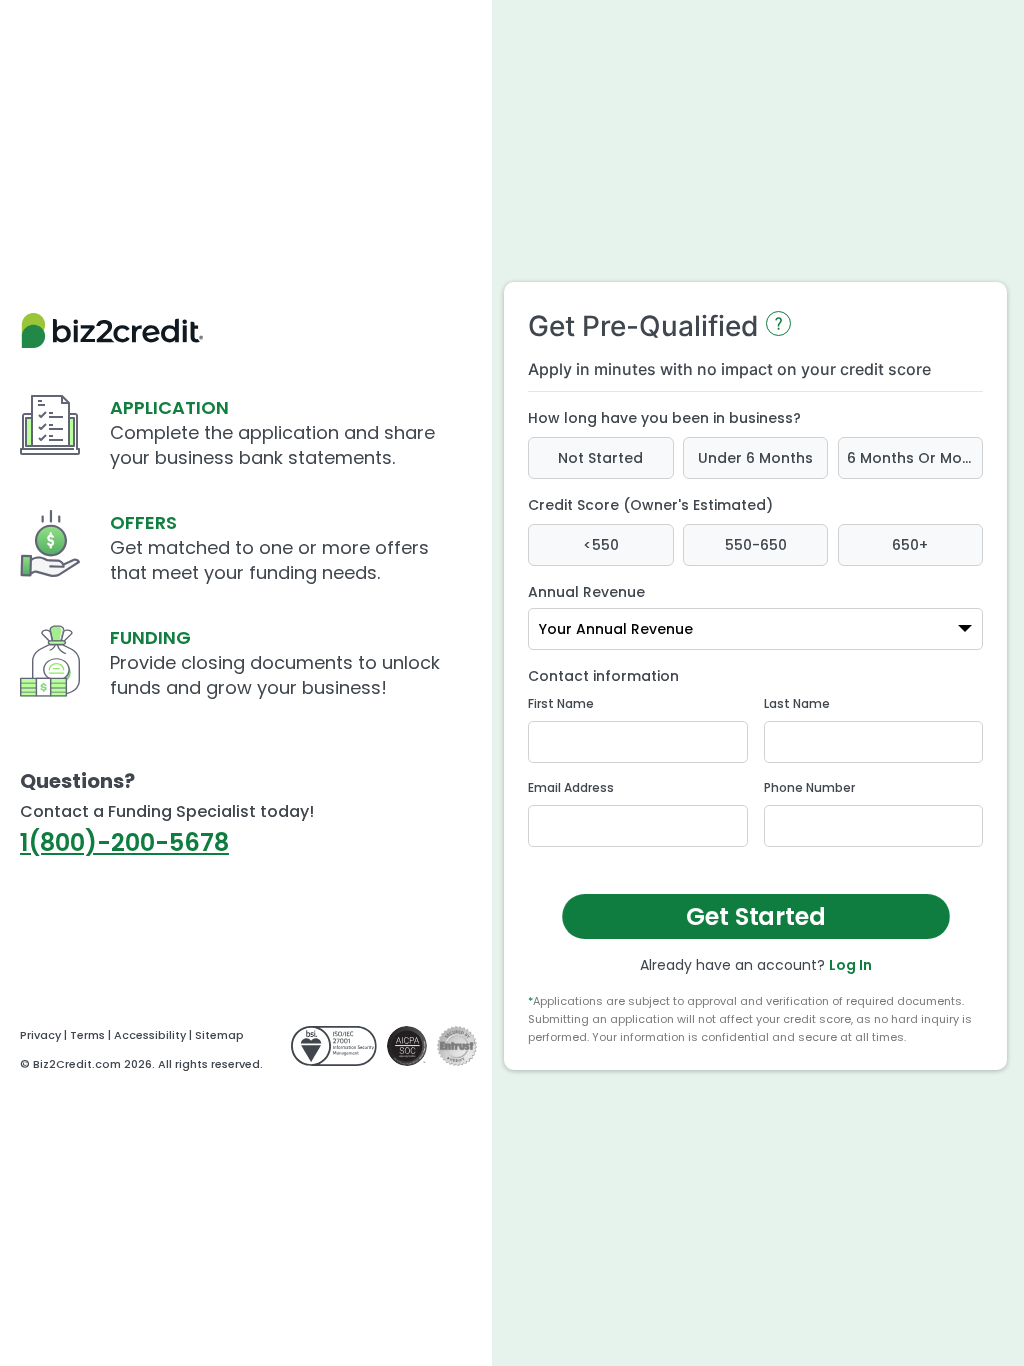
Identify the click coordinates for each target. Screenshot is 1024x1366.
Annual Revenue (586, 592)
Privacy (40, 1035)
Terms (87, 1035)
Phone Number (809, 787)
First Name (561, 703)
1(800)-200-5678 (124, 842)
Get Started (755, 916)
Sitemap (219, 1035)
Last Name (797, 703)
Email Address (571, 787)
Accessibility (150, 1035)
